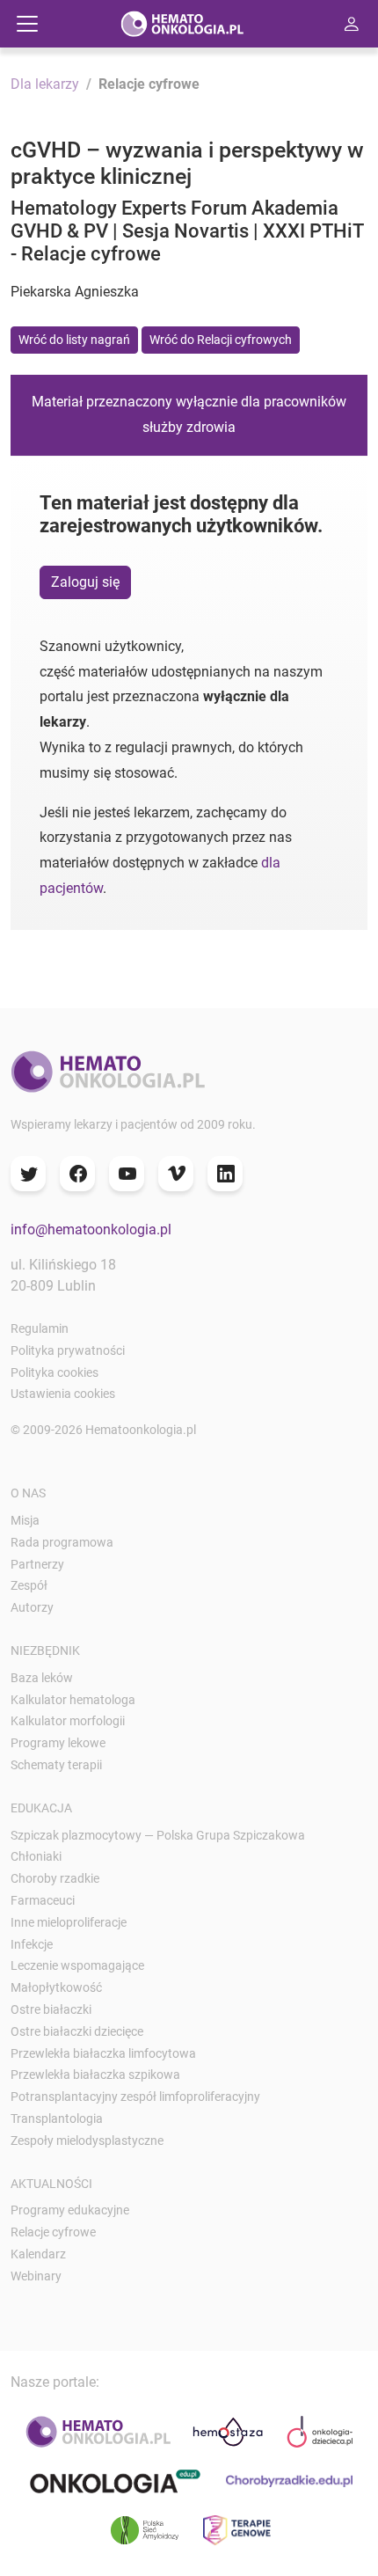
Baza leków (42, 1678)
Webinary (36, 2276)
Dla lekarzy (45, 84)
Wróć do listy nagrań (74, 340)
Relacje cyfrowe (53, 2232)
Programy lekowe (58, 1743)
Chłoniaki (36, 1856)
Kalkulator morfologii (68, 1721)
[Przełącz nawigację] (27, 24)
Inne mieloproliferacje (69, 1922)
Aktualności (51, 2184)
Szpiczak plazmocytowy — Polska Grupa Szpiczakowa (158, 1835)
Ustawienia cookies (63, 1394)
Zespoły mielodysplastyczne (87, 2141)
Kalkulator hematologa (73, 1700)
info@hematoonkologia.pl (91, 1229)
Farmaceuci (43, 1900)
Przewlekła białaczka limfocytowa (103, 2053)
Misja (25, 1520)
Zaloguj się (85, 582)
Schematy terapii (56, 1765)
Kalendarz (38, 2254)
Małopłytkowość (56, 1987)
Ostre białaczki (51, 2009)
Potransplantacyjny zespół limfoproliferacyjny (135, 2097)
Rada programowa (62, 1542)
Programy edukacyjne (70, 2210)
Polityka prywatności (68, 1350)
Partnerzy (37, 1564)
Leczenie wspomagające (77, 1965)
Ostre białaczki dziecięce (77, 2031)
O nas (28, 1493)
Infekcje (32, 1944)
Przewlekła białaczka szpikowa (95, 2075)
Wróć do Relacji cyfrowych (221, 340)
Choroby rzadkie (55, 1878)
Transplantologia (57, 2119)
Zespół (29, 1585)
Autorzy (32, 1607)
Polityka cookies (55, 1372)
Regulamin (40, 1328)
